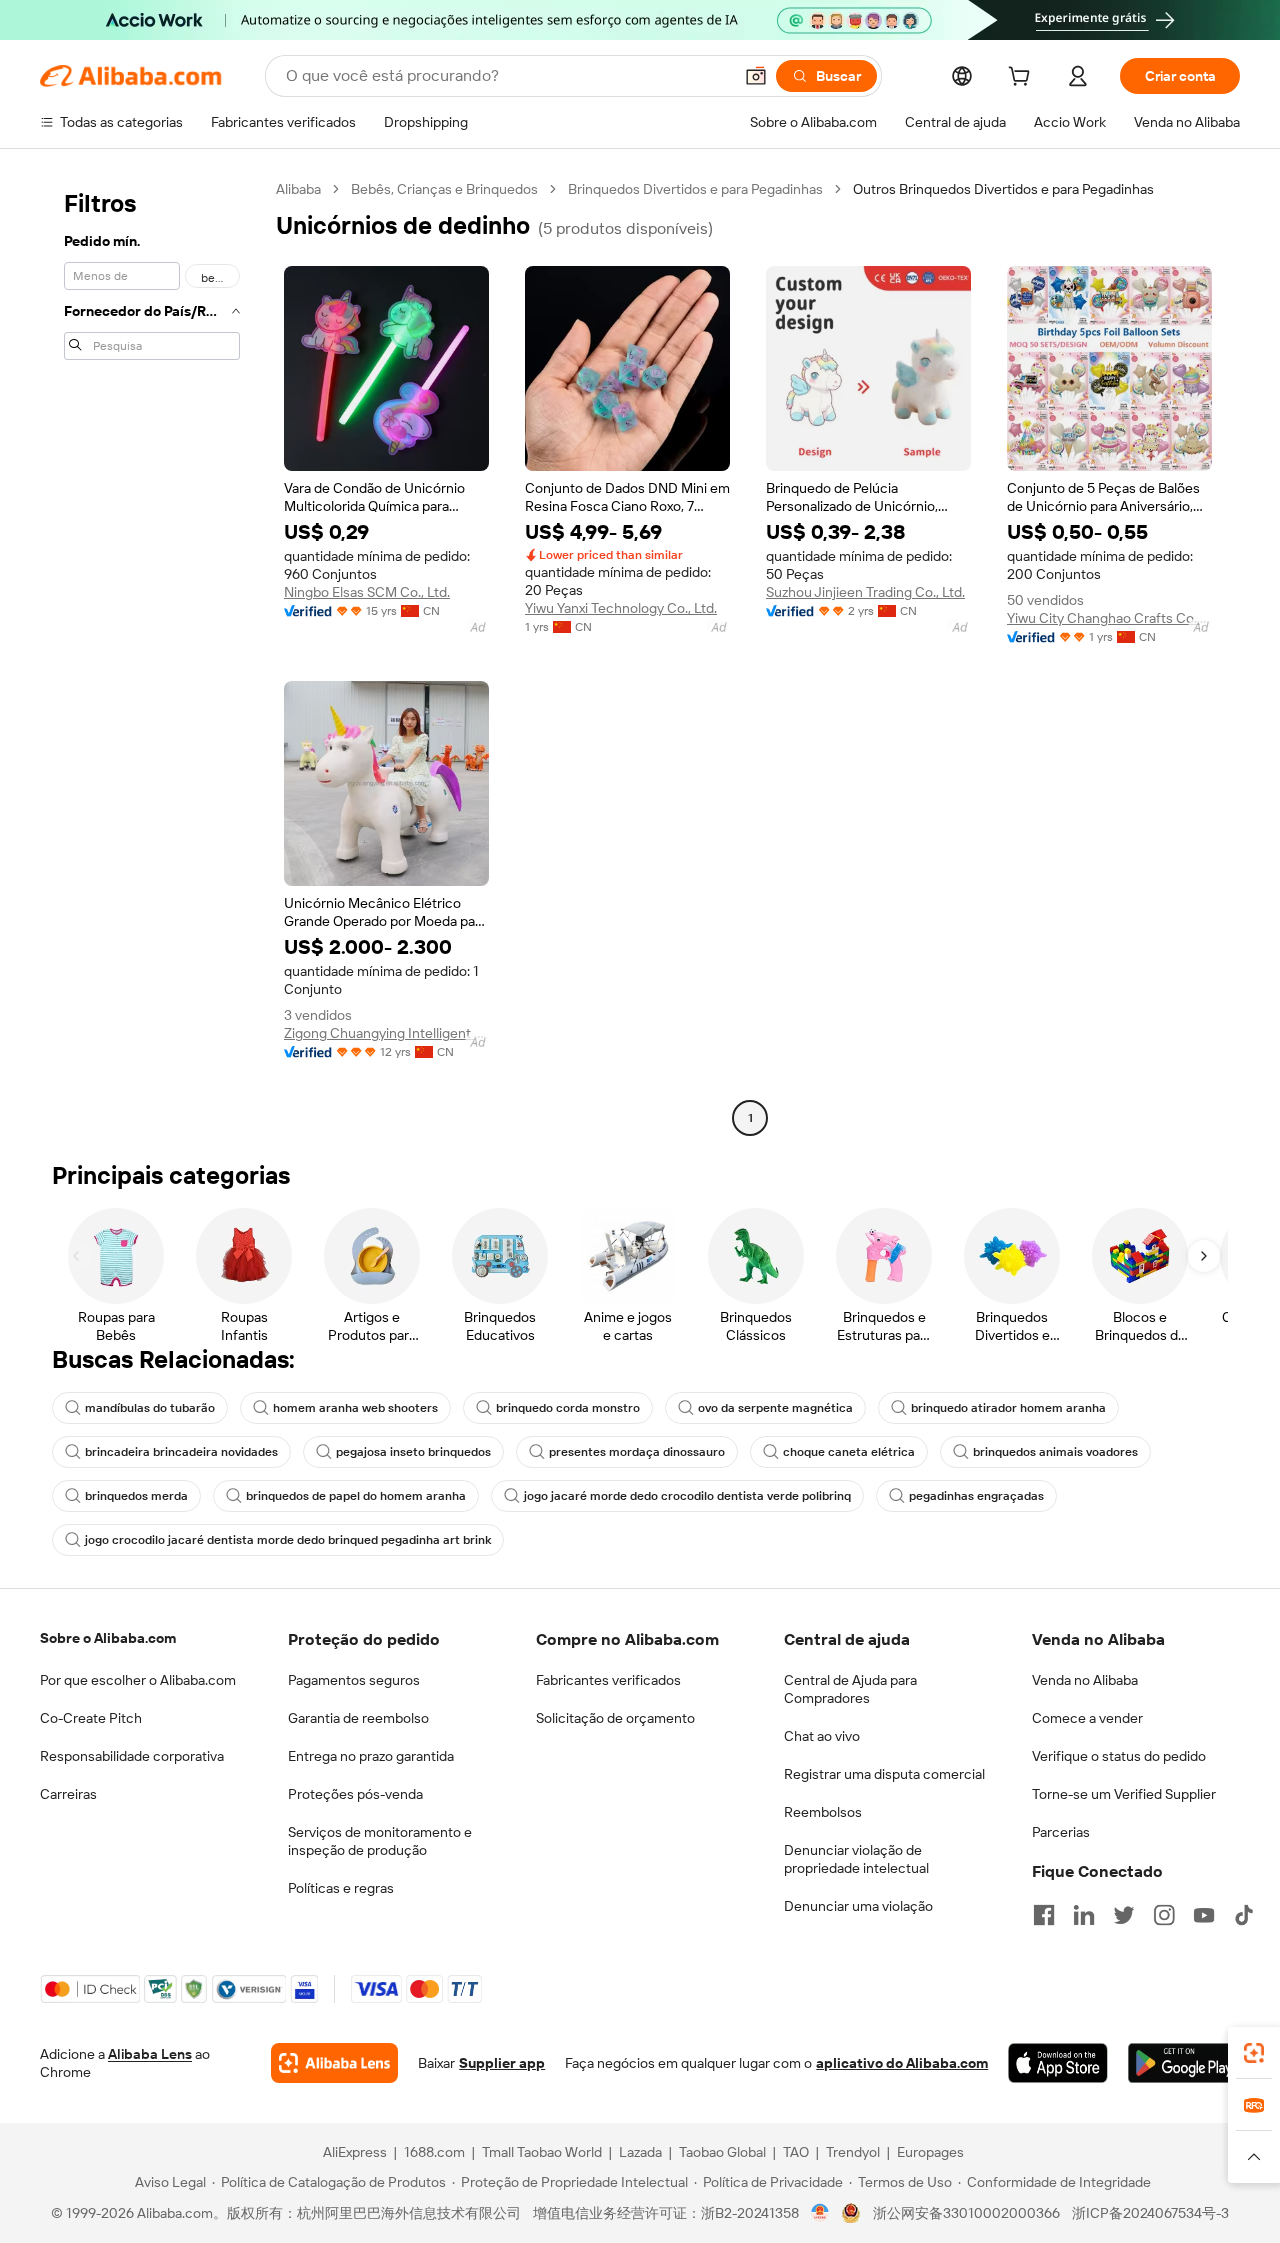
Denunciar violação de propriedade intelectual (856, 1859)
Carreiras (68, 1794)
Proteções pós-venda (355, 1794)
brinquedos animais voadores (1055, 1452)
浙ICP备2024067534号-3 (1150, 2213)
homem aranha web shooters (355, 1408)
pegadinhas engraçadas (976, 1496)
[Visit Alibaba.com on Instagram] (1164, 1915)
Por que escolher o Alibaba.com (138, 1680)
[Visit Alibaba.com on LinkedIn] (1084, 1915)
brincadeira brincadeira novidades (181, 1452)
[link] (1254, 2053)
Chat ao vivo (822, 1736)
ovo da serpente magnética (775, 1408)
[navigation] (152, 656)
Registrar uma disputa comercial (884, 1774)
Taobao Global (722, 2152)
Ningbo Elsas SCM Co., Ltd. (367, 592)
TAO (796, 2152)
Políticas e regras (341, 1888)
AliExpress (355, 2152)
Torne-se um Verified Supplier (1124, 1794)
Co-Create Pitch (91, 1718)
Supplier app (502, 2063)
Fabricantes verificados (608, 1680)
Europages (930, 2152)
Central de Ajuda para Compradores (850, 1689)
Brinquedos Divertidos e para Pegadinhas (695, 189)
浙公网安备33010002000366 (966, 2213)
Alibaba (298, 189)
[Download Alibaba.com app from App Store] (1057, 2063)
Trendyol (853, 2152)
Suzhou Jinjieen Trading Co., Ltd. (865, 592)
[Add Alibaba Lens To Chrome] (334, 2063)
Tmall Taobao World (542, 2152)
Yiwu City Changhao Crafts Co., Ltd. (1109, 618)
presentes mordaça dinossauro (637, 1452)
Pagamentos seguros (354, 1680)
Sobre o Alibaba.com (108, 1638)
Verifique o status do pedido (1119, 1756)
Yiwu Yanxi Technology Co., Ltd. (621, 608)
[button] (756, 76)
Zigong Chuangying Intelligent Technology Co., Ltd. (386, 1033)
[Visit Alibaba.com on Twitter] (1124, 1915)
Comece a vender (1087, 1718)
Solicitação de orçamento (615, 1718)
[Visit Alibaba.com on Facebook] (1044, 1915)
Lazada (640, 2152)
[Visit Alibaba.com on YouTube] (1204, 1915)
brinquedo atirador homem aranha (1008, 1408)
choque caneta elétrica (849, 1452)
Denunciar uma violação (858, 1906)
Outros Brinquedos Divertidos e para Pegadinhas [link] (1003, 189)
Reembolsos (823, 1812)
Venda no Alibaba (1085, 1680)
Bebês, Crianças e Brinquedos (444, 189)
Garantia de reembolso (358, 1718)
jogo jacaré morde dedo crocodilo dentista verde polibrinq (687, 1496)
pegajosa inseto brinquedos (413, 1452)
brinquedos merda (136, 1496)
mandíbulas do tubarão (150, 1408)
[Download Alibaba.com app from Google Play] (1184, 2063)
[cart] (1023, 79)
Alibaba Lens (150, 2054)
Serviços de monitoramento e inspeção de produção (380, 1841)
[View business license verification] (820, 2213)
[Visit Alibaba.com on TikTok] (1244, 1915)
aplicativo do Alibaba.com (902, 2063)
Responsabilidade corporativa (132, 1756)
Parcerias (1061, 1832)
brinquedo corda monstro (568, 1408)
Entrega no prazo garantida (371, 1756)
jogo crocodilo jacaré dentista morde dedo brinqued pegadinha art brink (288, 1540)
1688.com (434, 2152)
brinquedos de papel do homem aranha (356, 1496)
